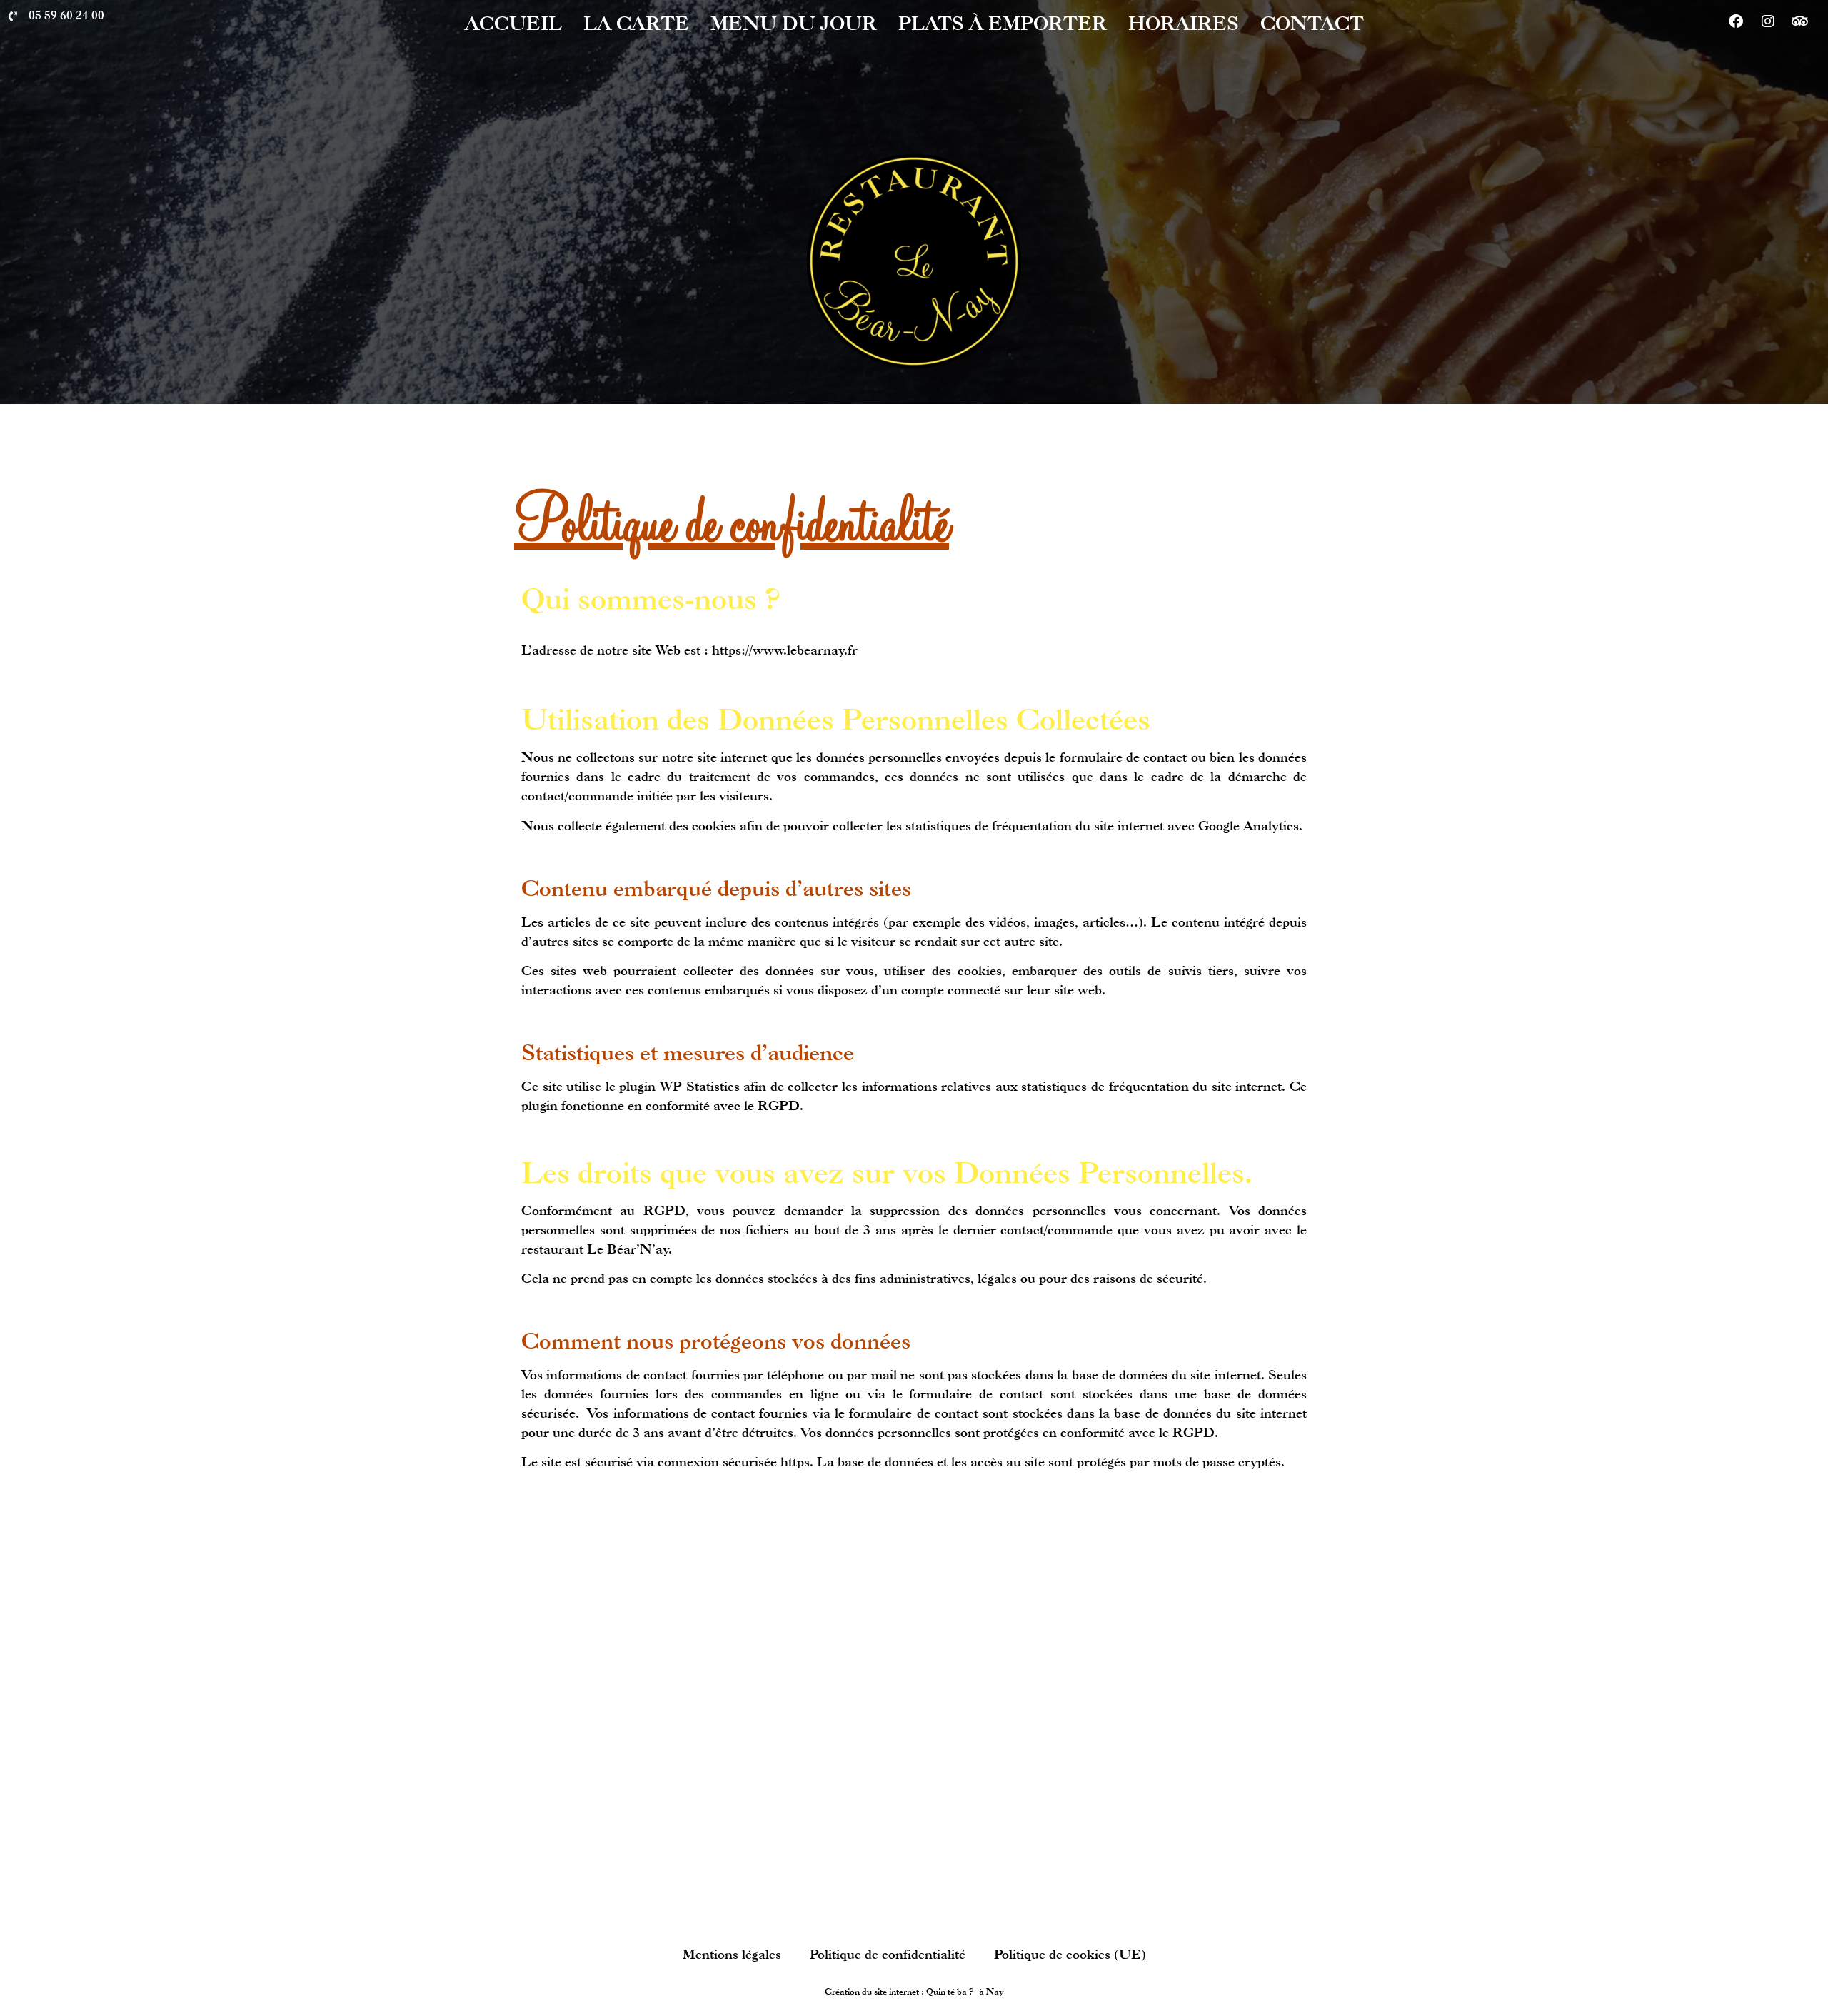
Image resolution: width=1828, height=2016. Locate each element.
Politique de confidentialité (888, 1954)
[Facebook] (1736, 21)
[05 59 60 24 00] (12, 16)
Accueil (513, 23)
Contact (1312, 23)
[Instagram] (1768, 21)
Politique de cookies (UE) (1070, 1954)
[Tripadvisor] (1800, 21)
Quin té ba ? (950, 1991)
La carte (636, 23)
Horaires (1184, 23)
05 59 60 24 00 (66, 15)
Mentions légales (732, 1954)
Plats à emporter (1003, 23)
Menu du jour (794, 23)
